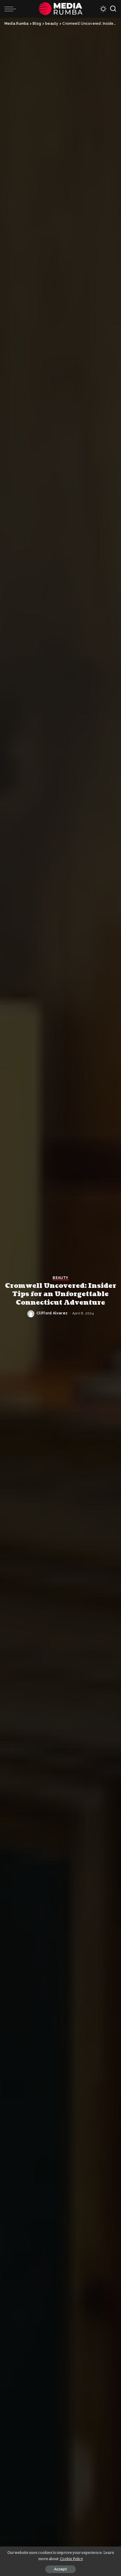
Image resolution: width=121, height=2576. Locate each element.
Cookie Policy (72, 2559)
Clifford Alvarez (52, 1313)
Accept (60, 2569)
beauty (60, 1278)
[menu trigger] (12, 9)
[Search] (113, 9)
